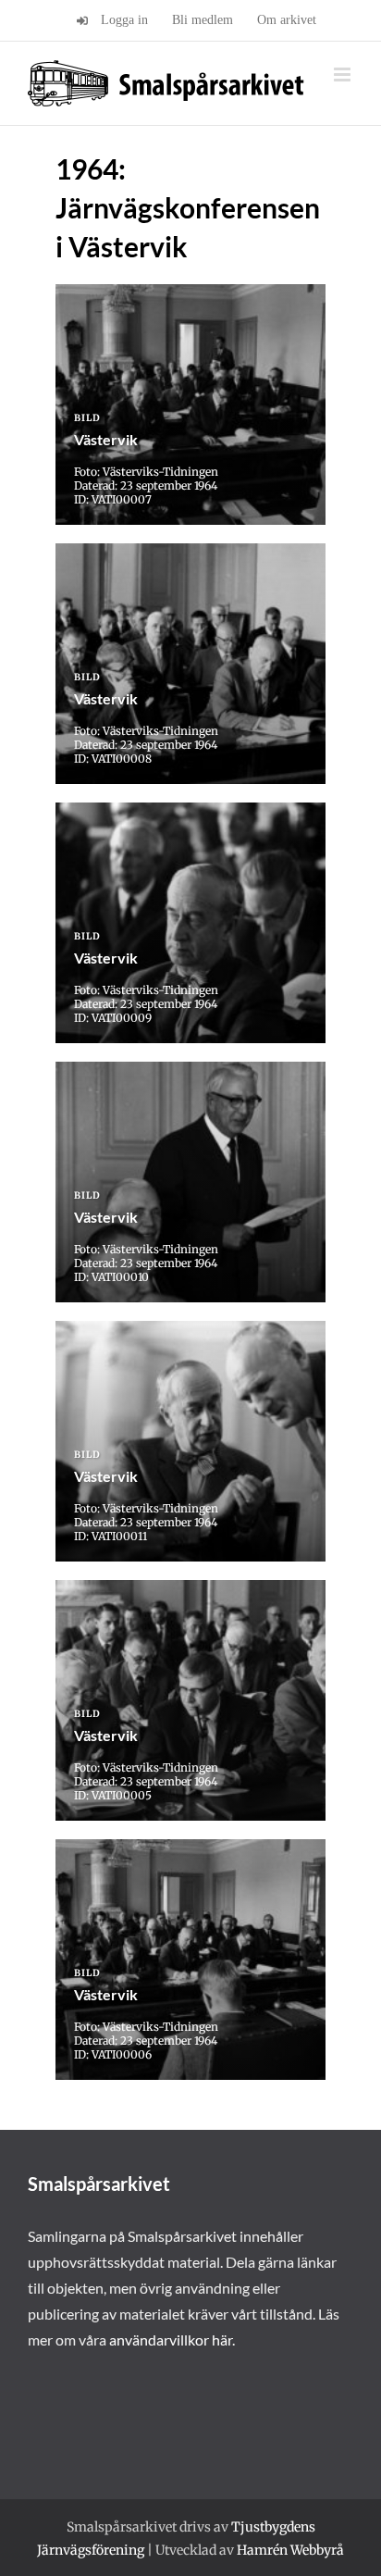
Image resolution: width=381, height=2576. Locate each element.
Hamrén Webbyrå (290, 2550)
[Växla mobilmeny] (344, 75)
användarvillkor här (171, 2340)
